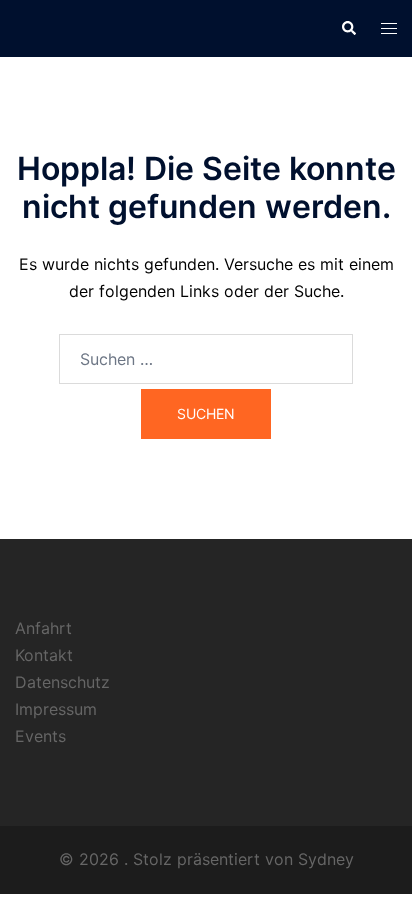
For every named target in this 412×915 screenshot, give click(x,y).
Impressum (56, 709)
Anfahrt (43, 628)
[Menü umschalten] (389, 28)
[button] (348, 28)
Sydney (326, 859)
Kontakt (44, 655)
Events (40, 736)
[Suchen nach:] (206, 359)
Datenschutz (62, 682)
